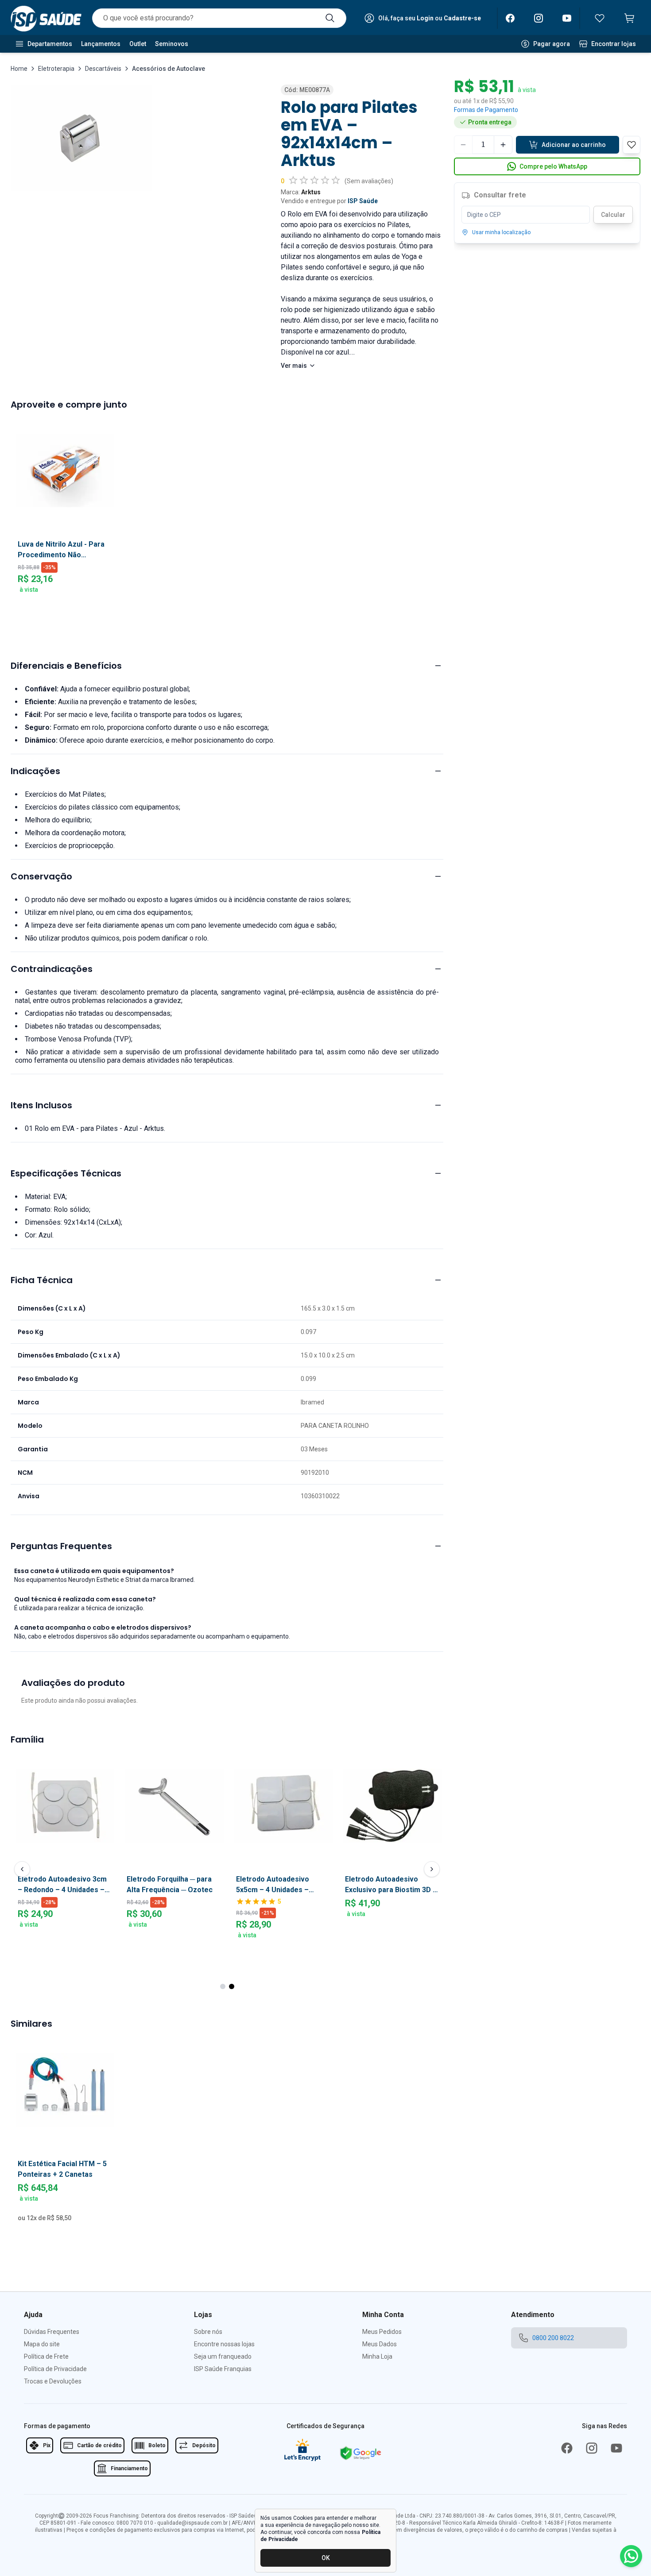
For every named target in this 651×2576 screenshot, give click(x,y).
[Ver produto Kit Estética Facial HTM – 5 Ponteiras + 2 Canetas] (65, 2090)
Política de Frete (46, 2356)
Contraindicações (52, 969)
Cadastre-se (462, 18)
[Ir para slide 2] (232, 1986)
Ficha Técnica (42, 1280)
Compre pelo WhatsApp (553, 166)
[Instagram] (539, 18)
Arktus (311, 192)
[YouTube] (567, 18)
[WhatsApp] (631, 2556)
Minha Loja (377, 2356)
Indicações (35, 771)
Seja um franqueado (223, 2356)
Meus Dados (380, 2344)
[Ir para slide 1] (223, 1986)
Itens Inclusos (41, 1105)
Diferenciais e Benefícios (66, 666)
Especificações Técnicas (66, 1173)
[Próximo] (432, 1869)
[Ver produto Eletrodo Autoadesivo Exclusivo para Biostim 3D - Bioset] (392, 1805)
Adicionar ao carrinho (574, 145)
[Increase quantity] (503, 145)
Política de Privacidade (55, 2369)
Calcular (613, 215)
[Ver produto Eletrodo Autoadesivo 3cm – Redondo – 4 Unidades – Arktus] (65, 1805)
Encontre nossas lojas (224, 2344)
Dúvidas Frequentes (52, 2332)
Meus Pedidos (382, 2332)
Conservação (41, 876)
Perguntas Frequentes (61, 1546)
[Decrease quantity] (463, 145)
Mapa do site (42, 2344)
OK (326, 2558)
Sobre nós (208, 2332)
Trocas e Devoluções (53, 2381)
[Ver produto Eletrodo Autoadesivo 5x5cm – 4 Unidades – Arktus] (283, 1805)
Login (425, 18)
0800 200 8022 (553, 2338)
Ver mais (294, 366)
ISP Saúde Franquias (223, 2369)
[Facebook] (510, 18)
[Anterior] (22, 1869)
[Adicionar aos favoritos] (227, 1763)
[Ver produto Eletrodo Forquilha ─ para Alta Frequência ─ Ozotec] (174, 1805)
